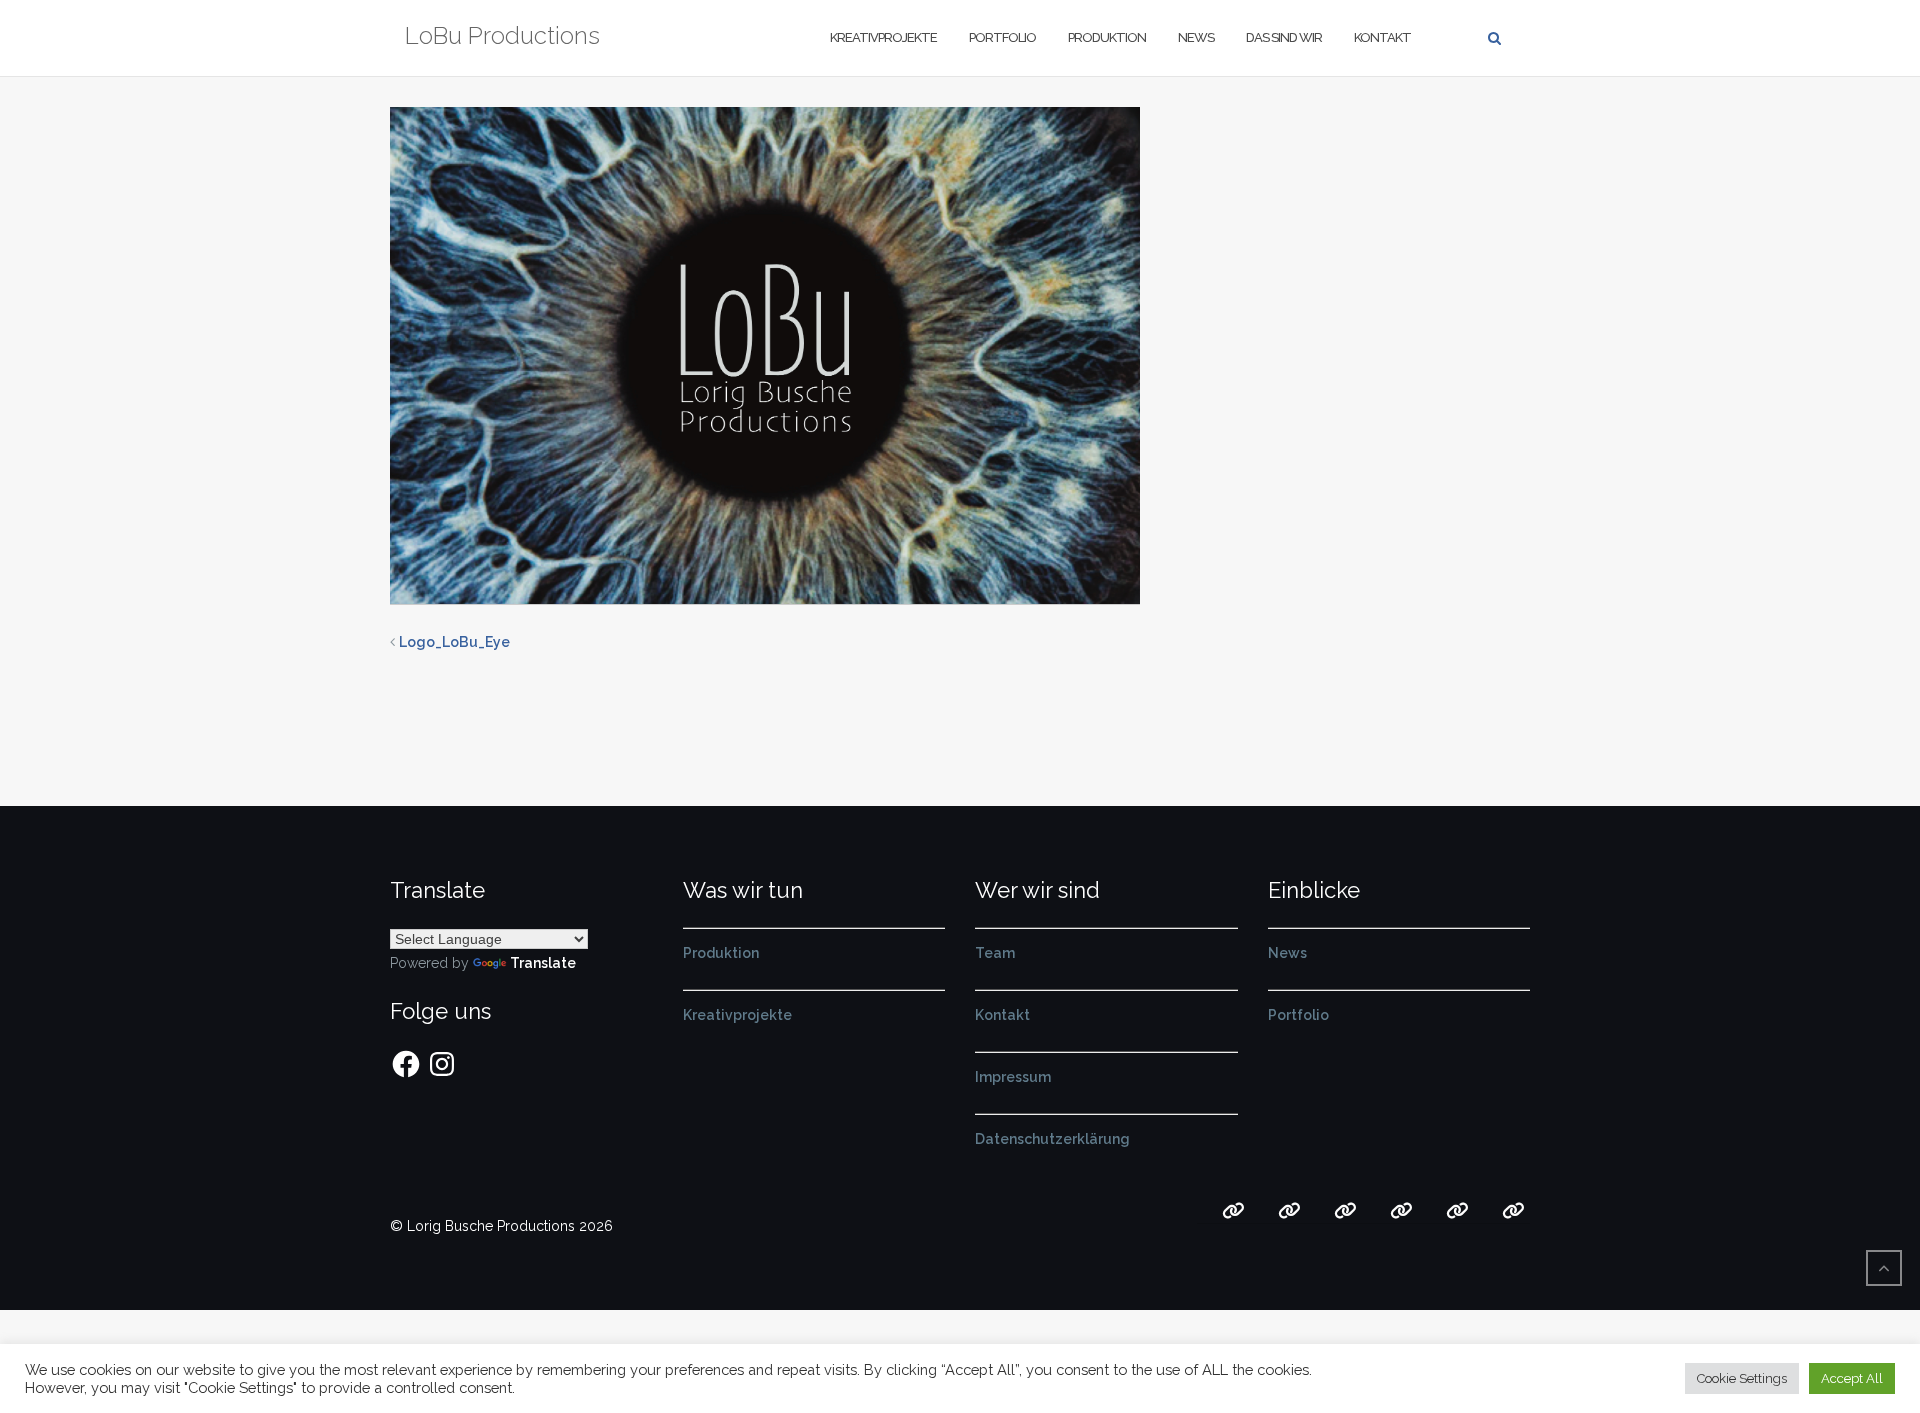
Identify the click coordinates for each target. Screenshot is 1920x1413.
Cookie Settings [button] (1742, 1378)
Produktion (1107, 37)
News (1196, 37)
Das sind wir (1284, 37)
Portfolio (1002, 37)
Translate (543, 963)
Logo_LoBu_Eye (454, 642)
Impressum (1013, 1077)
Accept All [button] (1852, 1378)
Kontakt (1382, 37)
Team (995, 953)
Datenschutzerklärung (1052, 1139)
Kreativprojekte (883, 37)
